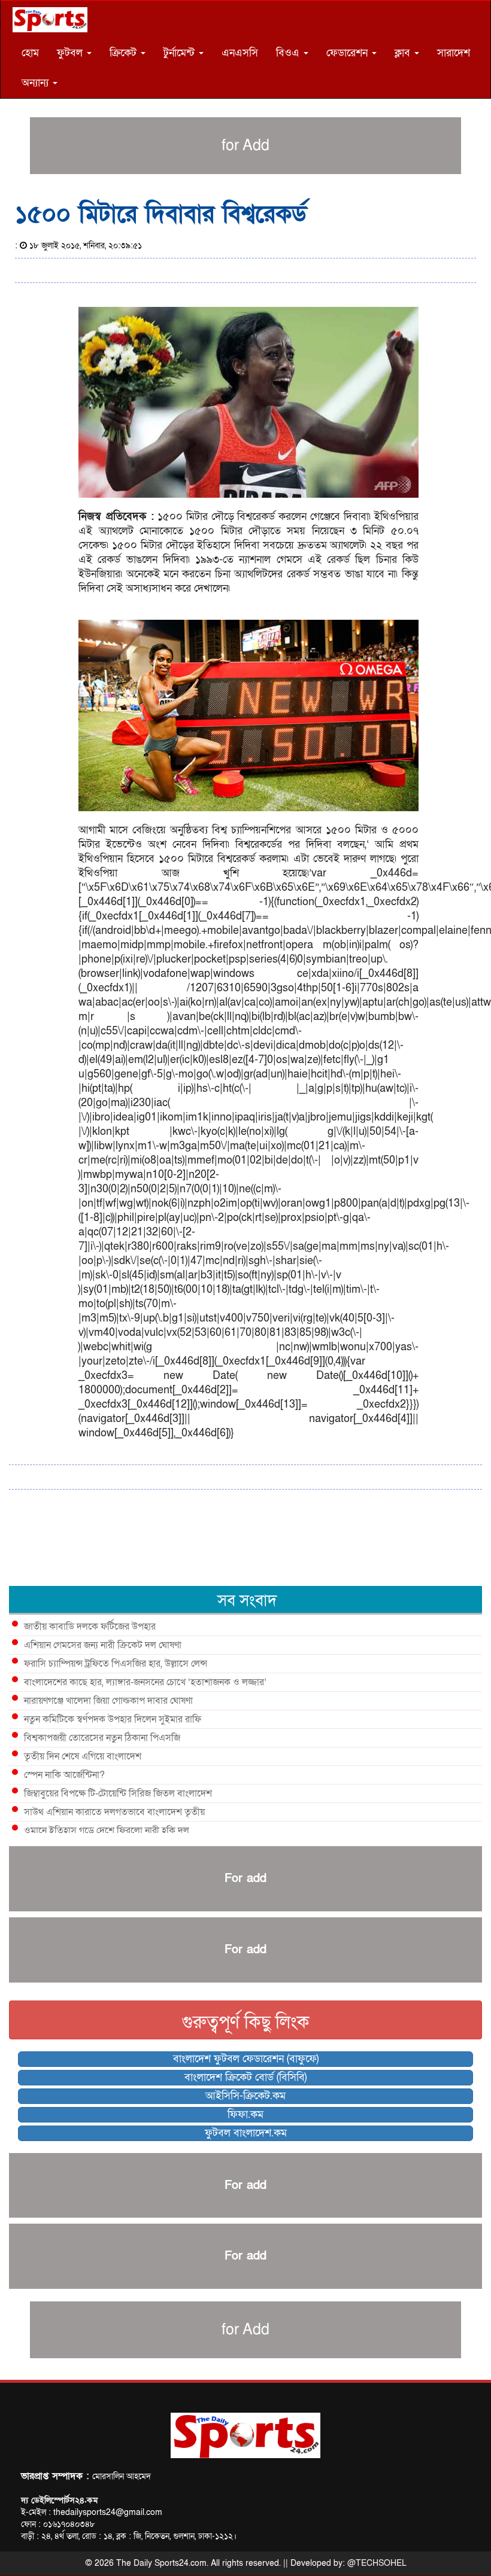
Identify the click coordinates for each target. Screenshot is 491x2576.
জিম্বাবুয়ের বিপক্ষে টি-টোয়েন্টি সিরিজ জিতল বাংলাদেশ (118, 1794)
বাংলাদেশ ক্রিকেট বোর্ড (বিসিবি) (245, 2077)
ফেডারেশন (348, 53)
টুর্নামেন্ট (181, 53)
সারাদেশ (454, 53)
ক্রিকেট (125, 53)
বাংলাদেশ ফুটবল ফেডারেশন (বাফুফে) (246, 2059)
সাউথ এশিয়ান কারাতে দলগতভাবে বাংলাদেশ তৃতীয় (114, 1812)
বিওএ (289, 53)
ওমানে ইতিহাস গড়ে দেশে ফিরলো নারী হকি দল (107, 1831)
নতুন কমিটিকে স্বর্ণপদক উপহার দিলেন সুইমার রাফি (113, 1719)
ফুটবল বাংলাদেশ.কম (246, 2133)
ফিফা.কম (245, 2114)
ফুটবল (71, 53)
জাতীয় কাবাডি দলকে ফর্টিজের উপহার (90, 1627)
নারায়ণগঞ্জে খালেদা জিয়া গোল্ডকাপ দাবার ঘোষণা (108, 1701)
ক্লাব (404, 53)
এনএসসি (240, 53)
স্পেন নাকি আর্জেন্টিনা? (64, 1775)
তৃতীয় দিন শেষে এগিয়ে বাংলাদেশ (83, 1756)
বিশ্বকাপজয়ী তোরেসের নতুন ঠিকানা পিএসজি (102, 1738)
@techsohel (377, 2563)
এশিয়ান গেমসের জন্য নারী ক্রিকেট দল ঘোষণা (103, 1645)
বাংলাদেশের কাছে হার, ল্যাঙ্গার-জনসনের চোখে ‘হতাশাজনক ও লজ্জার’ (145, 1682)
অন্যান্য (37, 83)
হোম (30, 53)
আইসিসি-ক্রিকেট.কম (245, 2096)
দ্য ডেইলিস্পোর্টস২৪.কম (59, 2500)
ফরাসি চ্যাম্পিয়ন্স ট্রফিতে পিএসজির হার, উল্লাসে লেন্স (116, 1664)
